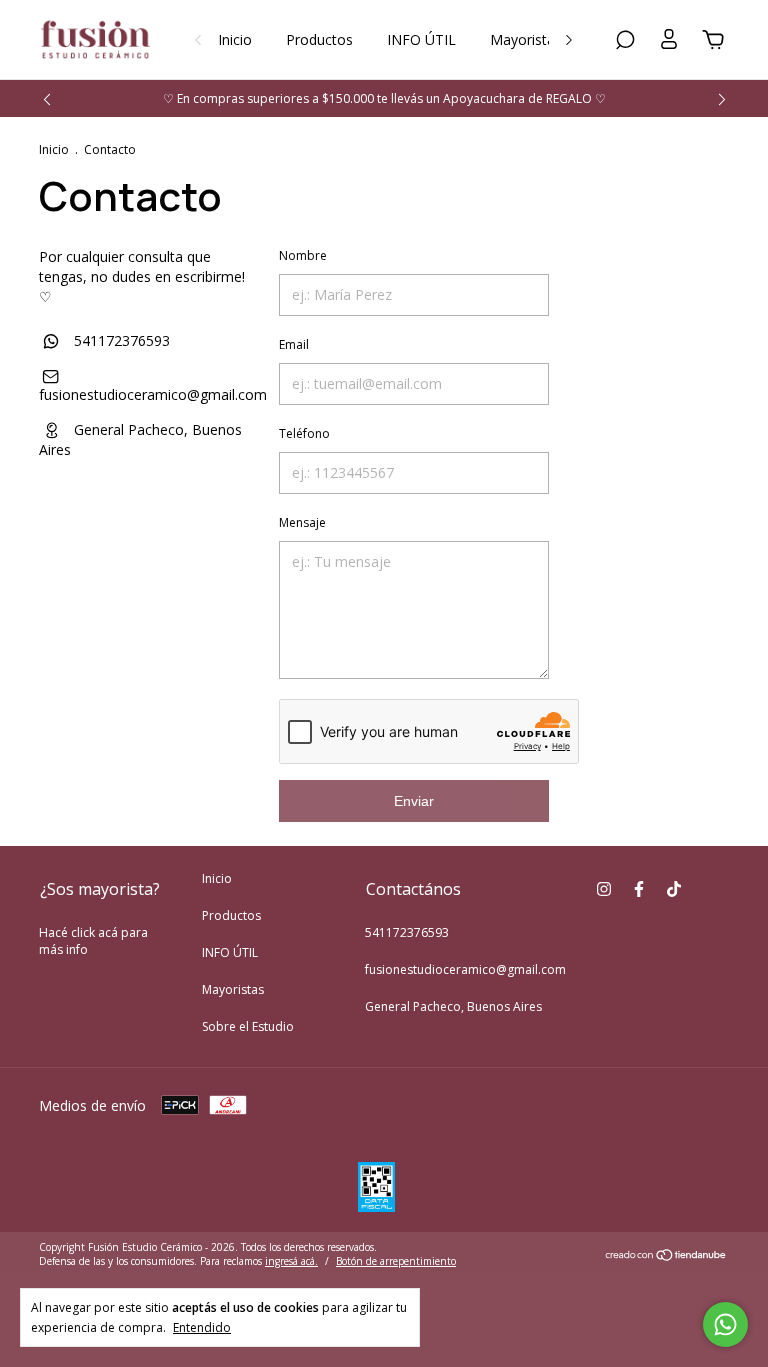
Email (294, 344)
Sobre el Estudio (248, 1026)
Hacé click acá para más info (93, 941)
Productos (319, 39)
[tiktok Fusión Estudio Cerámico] (674, 888)
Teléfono (304, 433)
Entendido (202, 1327)
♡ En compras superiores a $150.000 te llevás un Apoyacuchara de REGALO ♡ (384, 98)
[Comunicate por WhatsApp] (725, 1324)
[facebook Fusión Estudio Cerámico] (639, 888)
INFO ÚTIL (421, 39)
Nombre (303, 255)
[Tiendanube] (666, 1256)
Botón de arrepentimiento (396, 1261)
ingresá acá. (291, 1261)
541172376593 (120, 340)
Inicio (235, 39)
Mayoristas (526, 39)
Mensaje (302, 522)
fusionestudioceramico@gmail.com (153, 394)
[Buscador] (625, 42)
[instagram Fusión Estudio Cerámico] (604, 888)
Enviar (414, 801)
